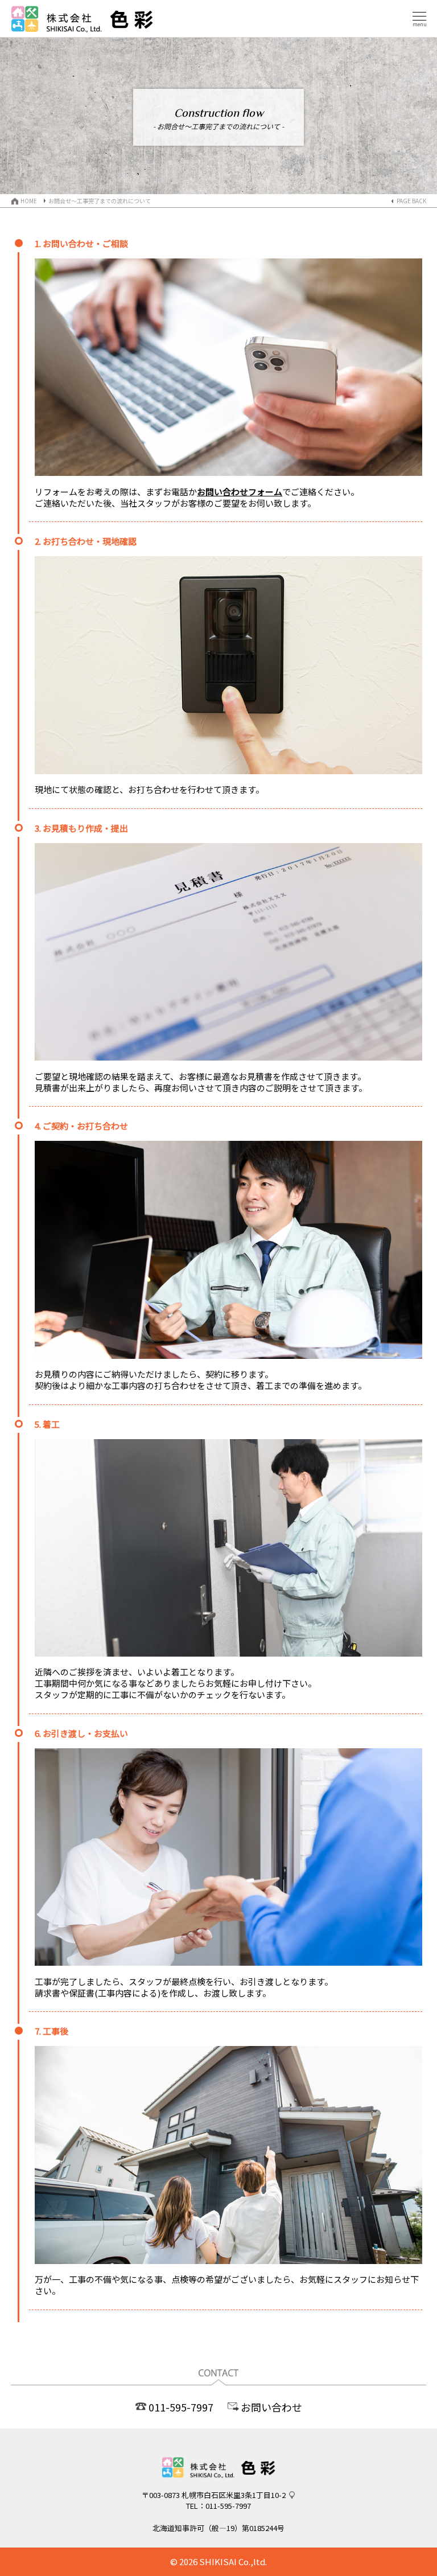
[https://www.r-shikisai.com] (218, 2486)
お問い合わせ (271, 2407)
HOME (29, 201)
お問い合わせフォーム (240, 492)
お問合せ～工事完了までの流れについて (100, 201)
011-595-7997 (181, 2407)
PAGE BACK (411, 201)
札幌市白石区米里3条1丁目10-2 (234, 2495)
